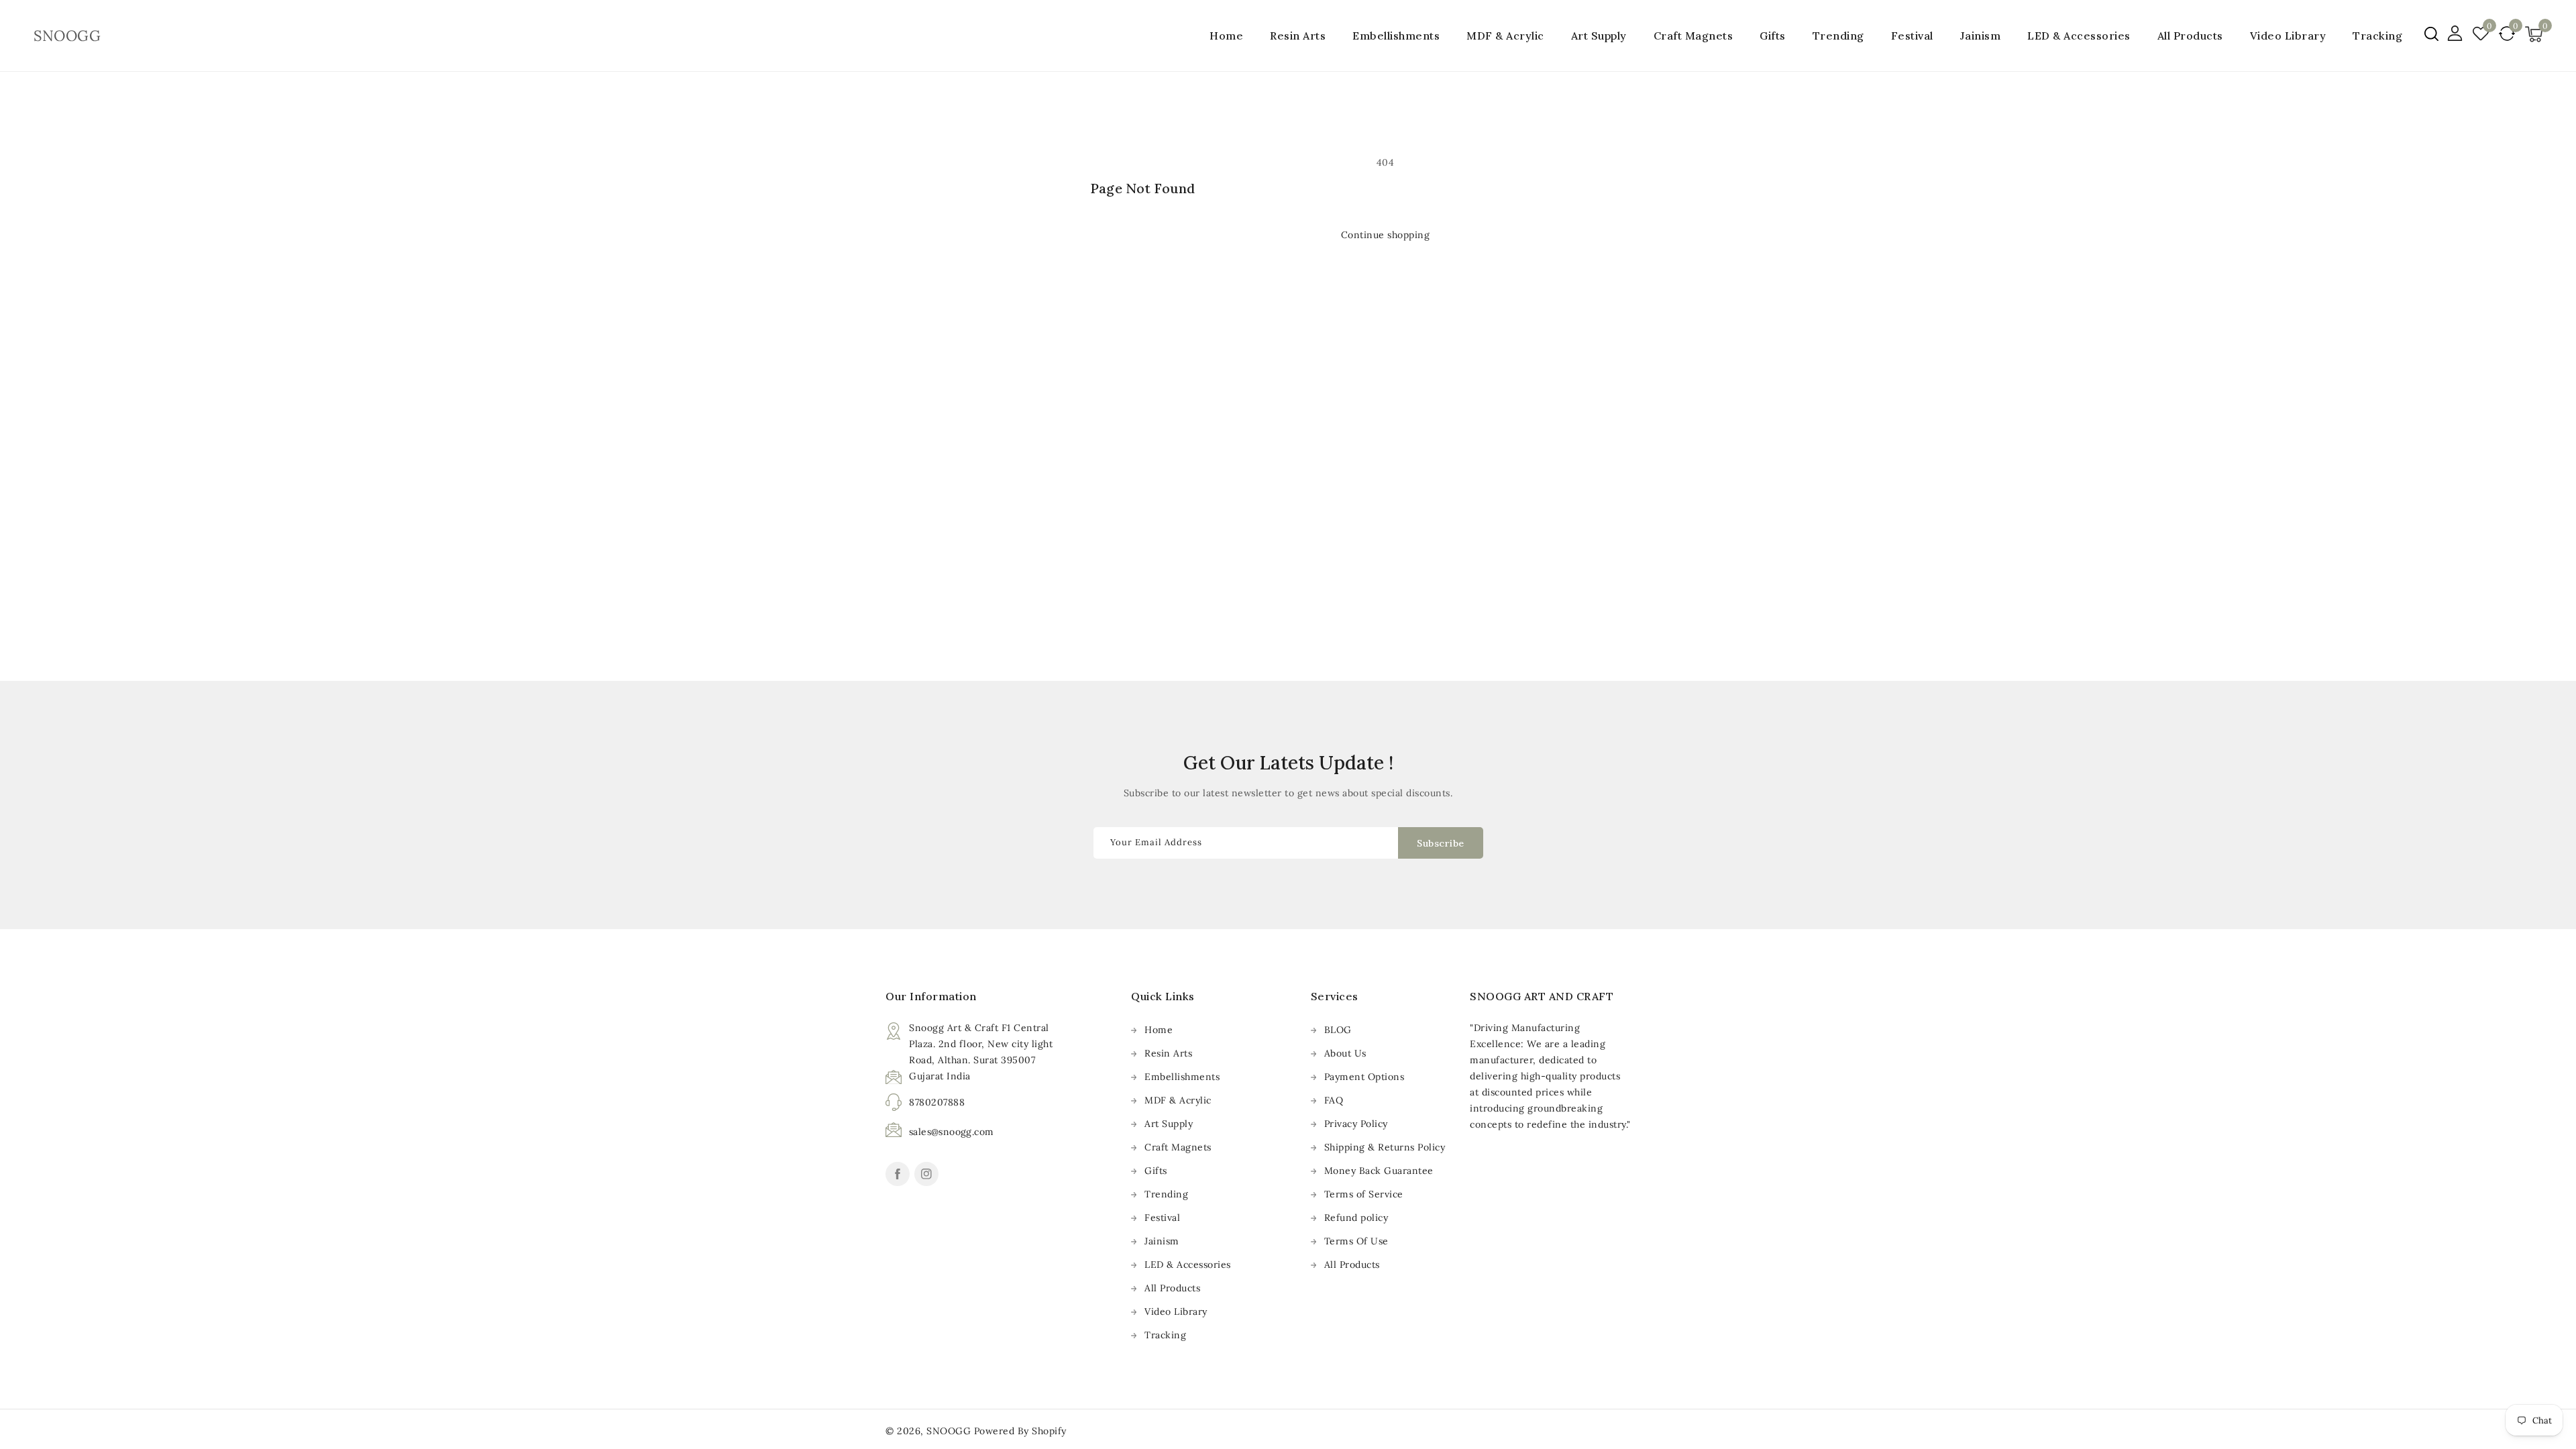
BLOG (1338, 1030)
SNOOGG (949, 1431)
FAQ (1334, 1100)
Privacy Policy (1356, 1124)
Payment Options (1364, 1077)
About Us (1345, 1053)
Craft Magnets (1694, 36)
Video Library (1176, 1311)
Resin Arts (1298, 36)
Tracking (1165, 1335)
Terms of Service (1364, 1194)
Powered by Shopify (1020, 1431)
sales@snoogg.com (951, 1132)
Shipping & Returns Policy (1385, 1147)
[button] (2431, 34)
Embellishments (1396, 36)
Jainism (1981, 36)
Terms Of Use (1356, 1241)
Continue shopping (1386, 235)
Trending (1838, 36)
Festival (1912, 36)
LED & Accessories (2079, 36)
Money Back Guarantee (1379, 1171)
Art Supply (1599, 36)
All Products (1172, 1288)
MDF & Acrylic (1505, 36)
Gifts (1773, 36)
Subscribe (1441, 843)
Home (1159, 1030)
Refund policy (1356, 1218)
